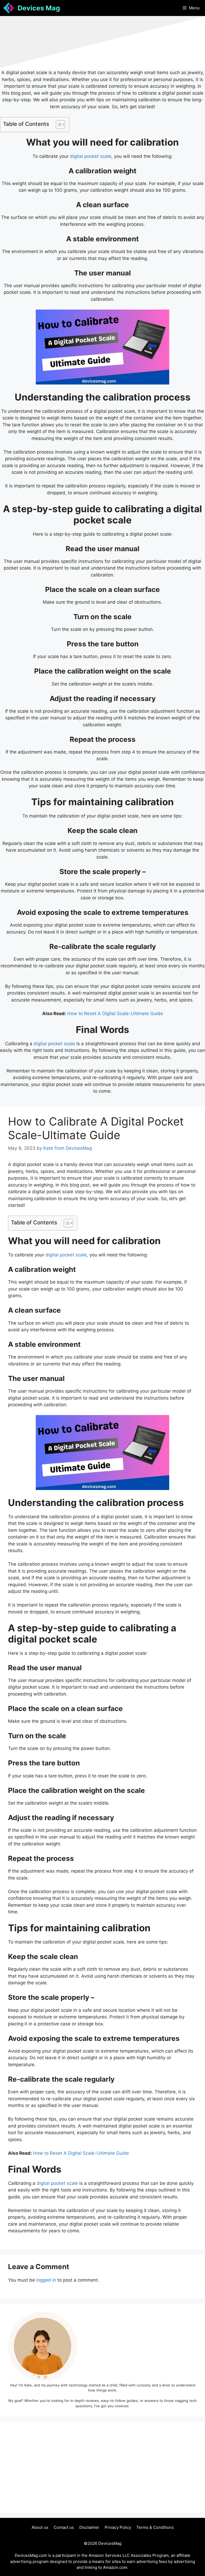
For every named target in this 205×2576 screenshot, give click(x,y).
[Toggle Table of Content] (58, 125)
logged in (46, 2280)
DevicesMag (110, 2543)
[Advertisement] (102, 2467)
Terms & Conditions (155, 2527)
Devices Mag (39, 8)
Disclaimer (89, 2527)
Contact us (64, 2527)
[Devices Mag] (9, 8)
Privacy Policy (118, 2527)
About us (40, 2527)
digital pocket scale (91, 156)
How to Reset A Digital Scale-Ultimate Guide (115, 1013)
